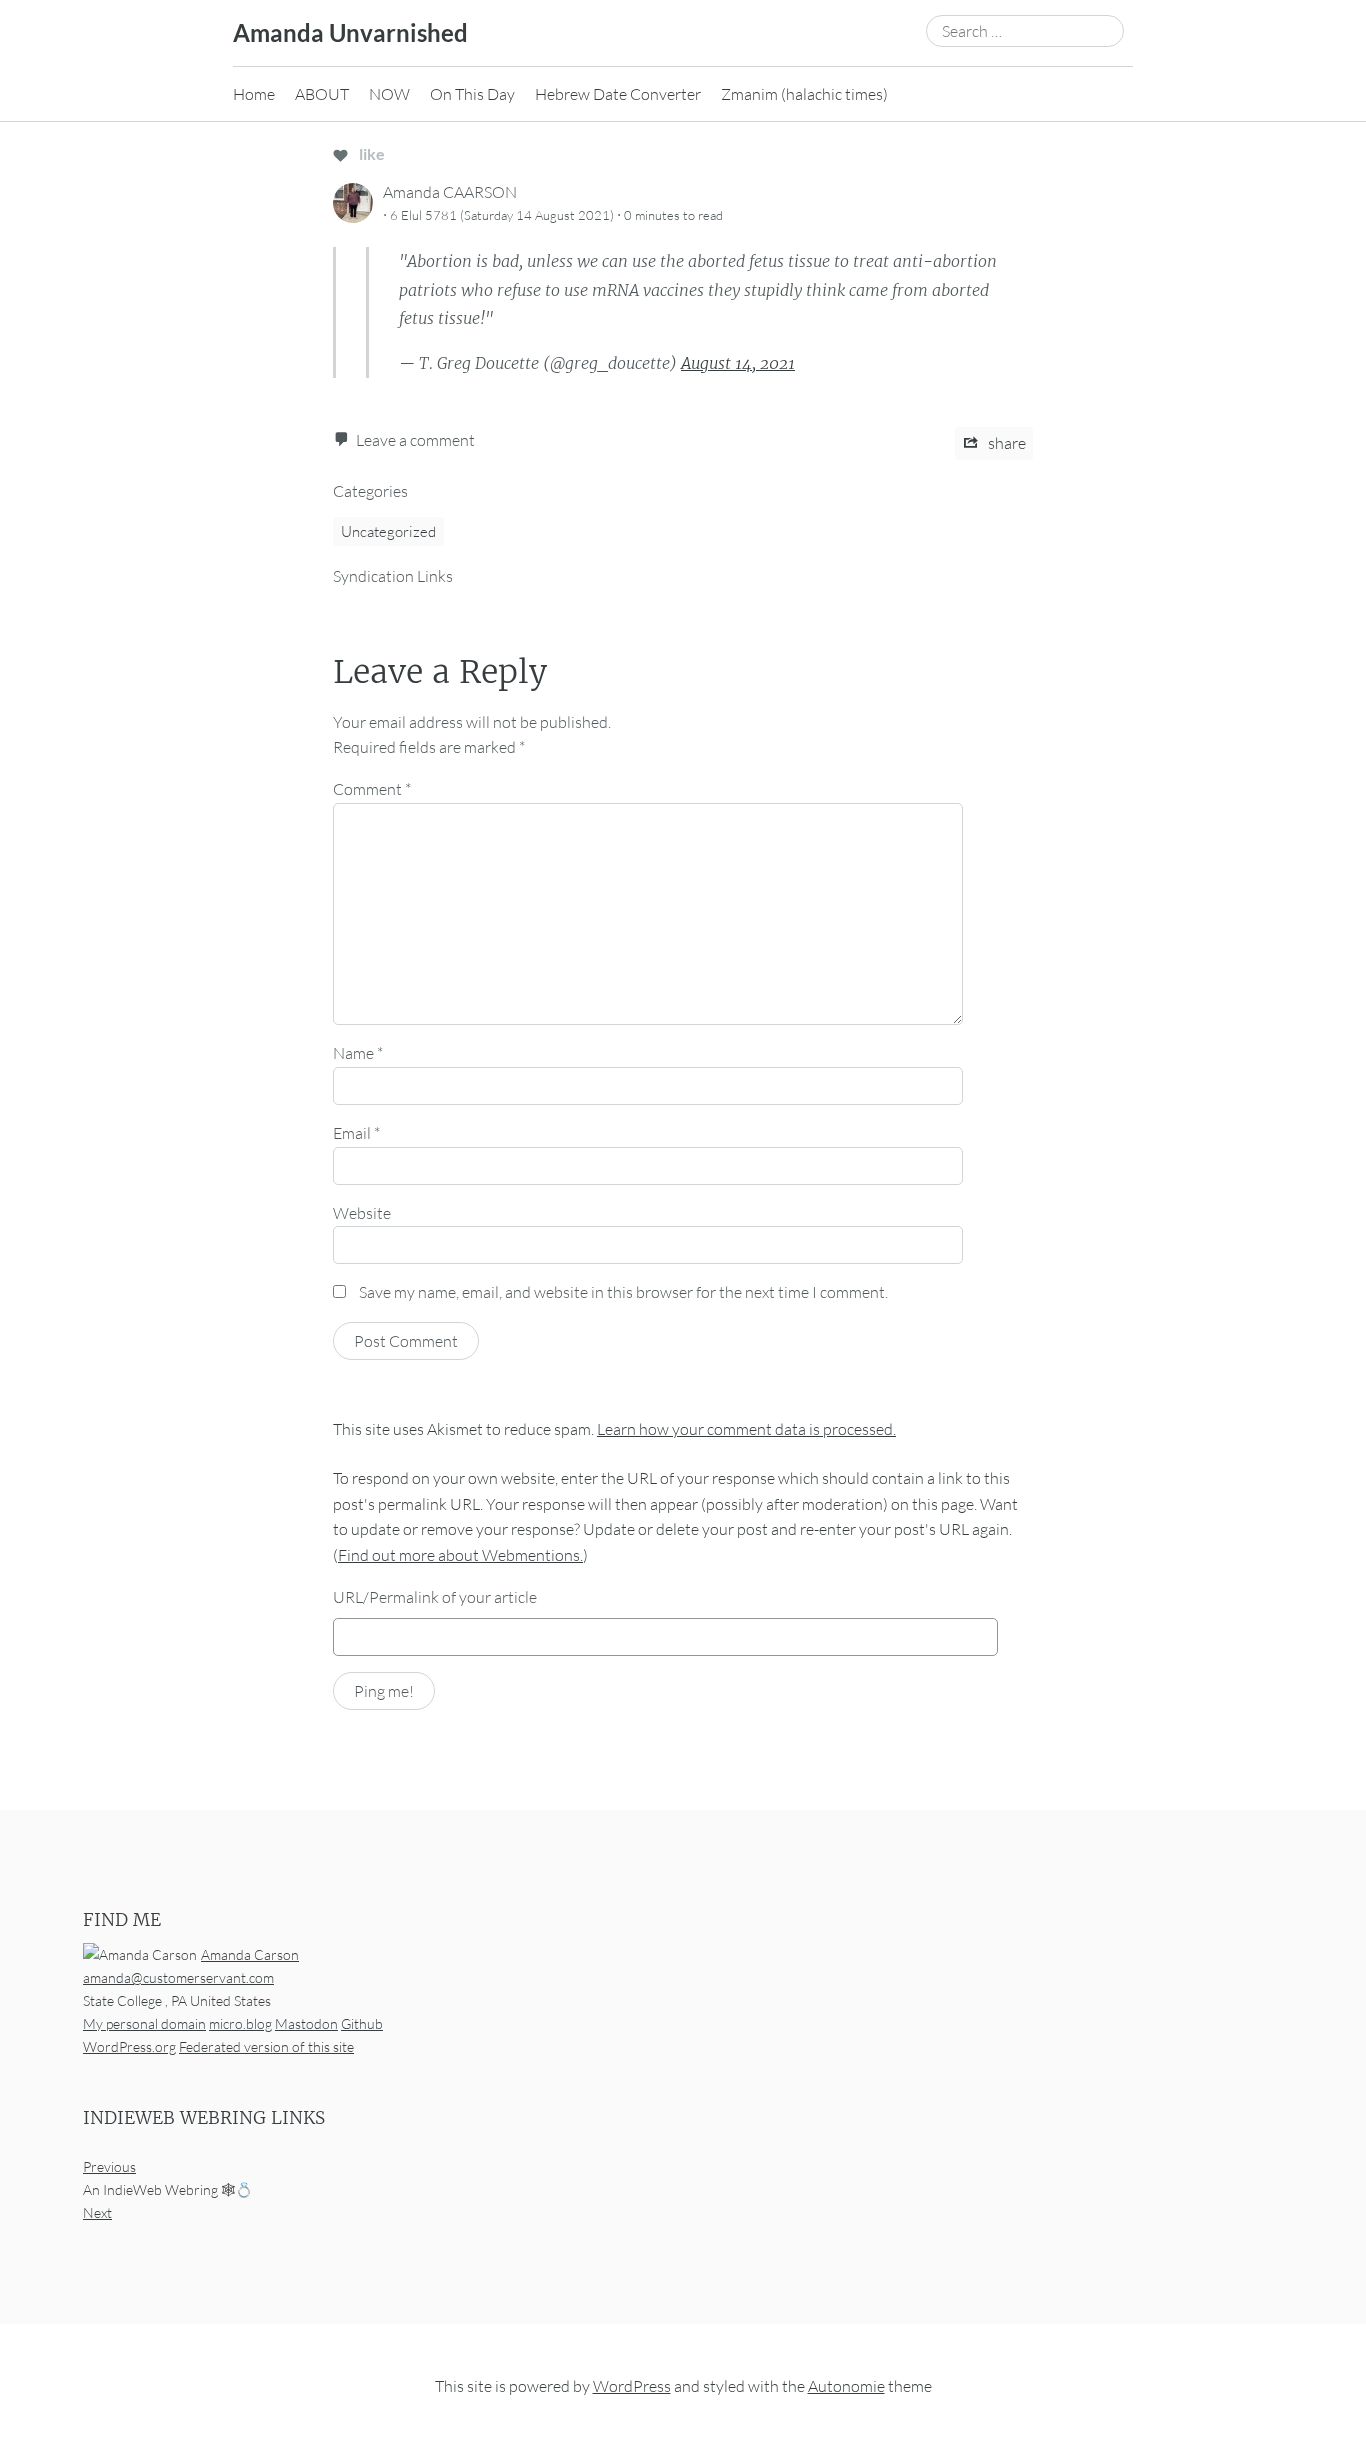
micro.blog (240, 2023)
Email (356, 1133)
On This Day (472, 94)
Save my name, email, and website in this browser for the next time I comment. (623, 1292)
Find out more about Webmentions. (460, 1555)
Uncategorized (388, 531)
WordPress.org (129, 2046)
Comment (372, 789)
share (1005, 443)
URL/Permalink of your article (435, 1597)
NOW (389, 94)
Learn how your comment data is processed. (746, 1429)
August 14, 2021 (738, 363)
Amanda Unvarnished (350, 32)
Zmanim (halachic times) (804, 94)
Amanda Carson (250, 1954)
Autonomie (846, 2387)
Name (358, 1053)
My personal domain (144, 2023)
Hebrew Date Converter (618, 94)
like (370, 153)
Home (254, 94)
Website (362, 1213)
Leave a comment (415, 440)
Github (362, 2023)
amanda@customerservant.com (178, 1977)
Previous (109, 2167)
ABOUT (322, 94)
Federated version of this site (266, 2046)
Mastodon (306, 2023)
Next (97, 2213)
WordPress (632, 2387)
